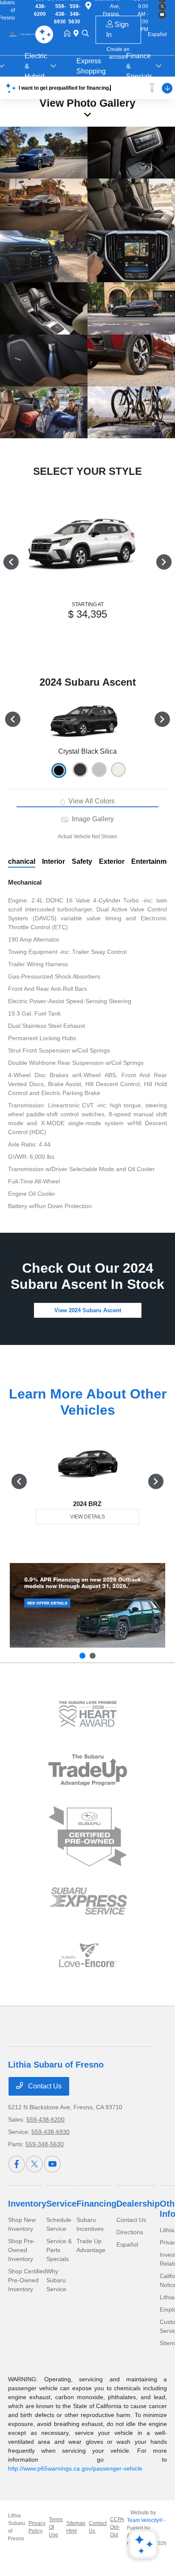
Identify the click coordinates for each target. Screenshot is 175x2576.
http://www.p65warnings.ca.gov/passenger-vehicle (75, 2468)
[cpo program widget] (88, 1837)
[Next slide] (93, 1656)
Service (61, 2204)
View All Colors (91, 801)
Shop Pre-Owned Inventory (22, 2250)
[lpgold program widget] (88, 1714)
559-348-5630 (45, 2144)
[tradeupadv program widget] (88, 1770)
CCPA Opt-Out (117, 2527)
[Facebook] (17, 2164)
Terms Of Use (56, 2527)
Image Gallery (92, 819)
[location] (78, 34)
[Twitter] (34, 2164)
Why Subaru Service (56, 2280)
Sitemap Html (76, 2527)
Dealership (138, 2204)
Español (127, 2244)
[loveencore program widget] (88, 1955)
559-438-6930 (51, 2132)
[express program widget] (88, 1901)
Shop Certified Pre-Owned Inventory (27, 2280)
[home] (69, 34)
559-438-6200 (45, 2119)
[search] (85, 34)
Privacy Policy (37, 2527)
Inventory (27, 2204)
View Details (87, 1517)
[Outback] (87, 1605)
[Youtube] (52, 2164)
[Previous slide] (82, 1656)
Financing (96, 2204)
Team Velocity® (145, 2520)
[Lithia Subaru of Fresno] (25, 34)
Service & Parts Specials (59, 2250)
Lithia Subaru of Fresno (17, 2527)
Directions (130, 2232)
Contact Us (44, 2086)
